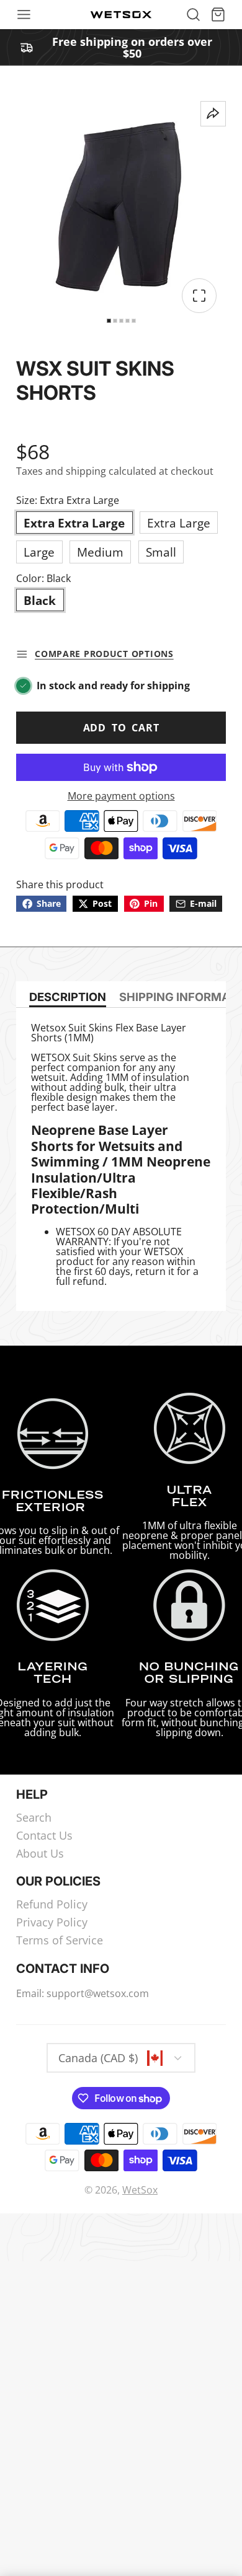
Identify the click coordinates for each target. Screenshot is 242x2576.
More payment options (121, 796)
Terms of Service (60, 1941)
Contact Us (44, 1836)
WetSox (140, 2190)
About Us (40, 1854)
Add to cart (121, 728)
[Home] (121, 15)
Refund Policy (52, 1905)
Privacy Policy (52, 1923)
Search (34, 1818)
